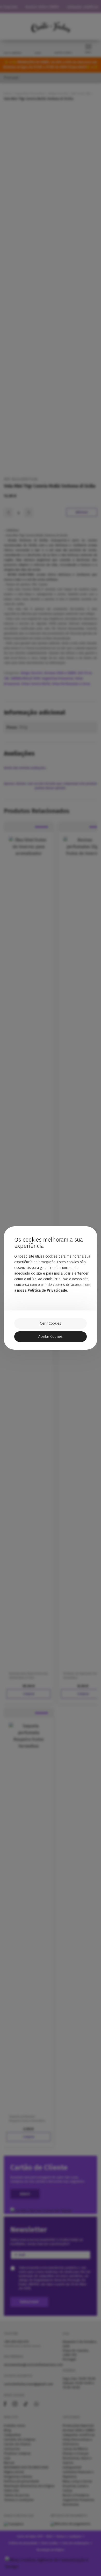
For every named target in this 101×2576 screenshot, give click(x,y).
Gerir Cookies (51, 1323)
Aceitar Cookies (51, 1337)
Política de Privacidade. (48, 1290)
